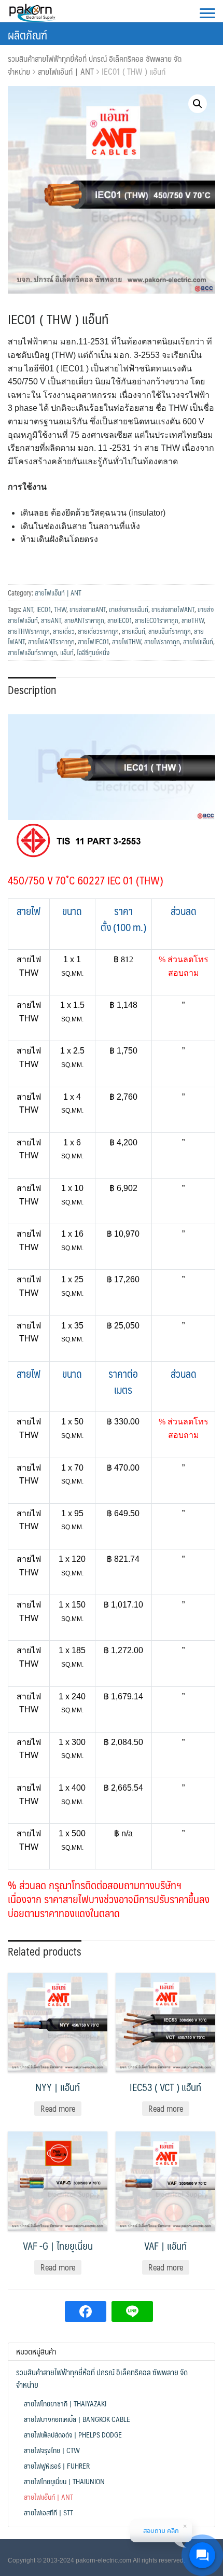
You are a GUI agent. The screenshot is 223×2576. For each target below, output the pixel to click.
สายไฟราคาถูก (162, 642)
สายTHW (193, 620)
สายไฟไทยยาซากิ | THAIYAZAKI (65, 2403)
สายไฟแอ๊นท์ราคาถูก (32, 653)
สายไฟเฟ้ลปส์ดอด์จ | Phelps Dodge (73, 2434)
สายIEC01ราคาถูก (157, 620)
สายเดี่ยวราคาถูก (98, 631)
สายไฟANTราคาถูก (51, 642)
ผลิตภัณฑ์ (27, 34)
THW (60, 610)
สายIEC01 (120, 620)
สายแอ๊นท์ (134, 631)
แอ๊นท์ (67, 653)
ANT (28, 610)
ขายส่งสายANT (88, 610)
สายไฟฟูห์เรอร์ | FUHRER (57, 2466)
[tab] (32, 689)
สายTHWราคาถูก (29, 631)
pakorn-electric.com (103, 2560)
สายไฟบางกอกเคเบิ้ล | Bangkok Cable (77, 2419)
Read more (58, 2108)
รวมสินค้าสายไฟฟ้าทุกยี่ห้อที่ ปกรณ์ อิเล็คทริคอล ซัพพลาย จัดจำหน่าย (95, 65)
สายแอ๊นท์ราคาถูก (170, 631)
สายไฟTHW (127, 642)
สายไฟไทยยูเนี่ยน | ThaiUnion (64, 2481)
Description (32, 690)
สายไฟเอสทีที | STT (48, 2512)
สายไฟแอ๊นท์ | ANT (66, 71)
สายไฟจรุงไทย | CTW (52, 2450)
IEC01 (44, 610)
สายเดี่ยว (64, 631)
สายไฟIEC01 (93, 642)
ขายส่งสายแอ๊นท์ (129, 610)
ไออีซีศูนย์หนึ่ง (93, 653)
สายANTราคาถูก (84, 620)
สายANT (51, 620)
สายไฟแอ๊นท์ (198, 642)
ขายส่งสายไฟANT (173, 610)
